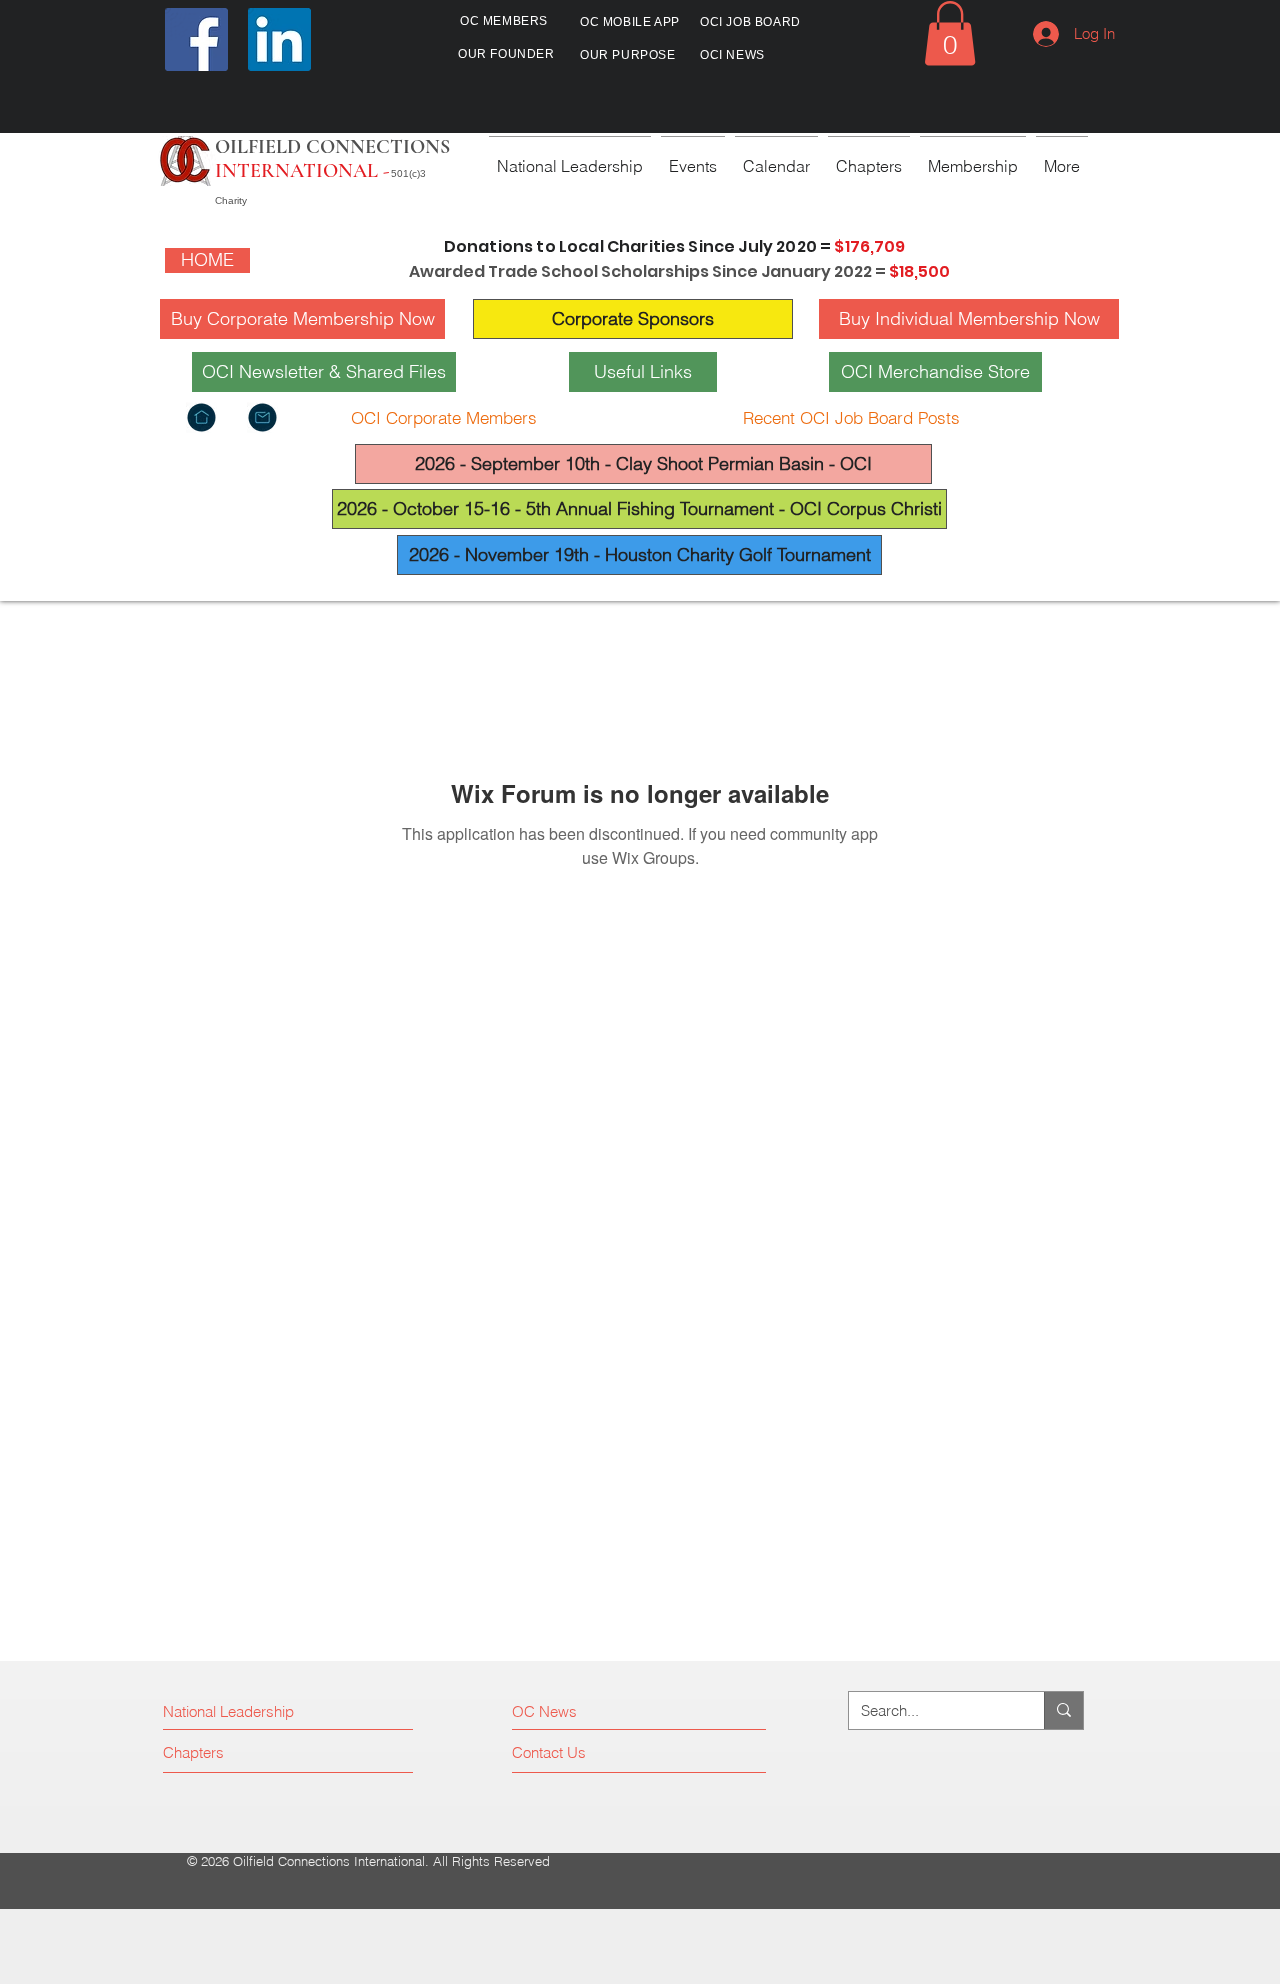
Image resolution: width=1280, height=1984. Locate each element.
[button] (950, 33)
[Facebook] (196, 39)
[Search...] (1063, 1710)
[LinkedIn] (279, 39)
